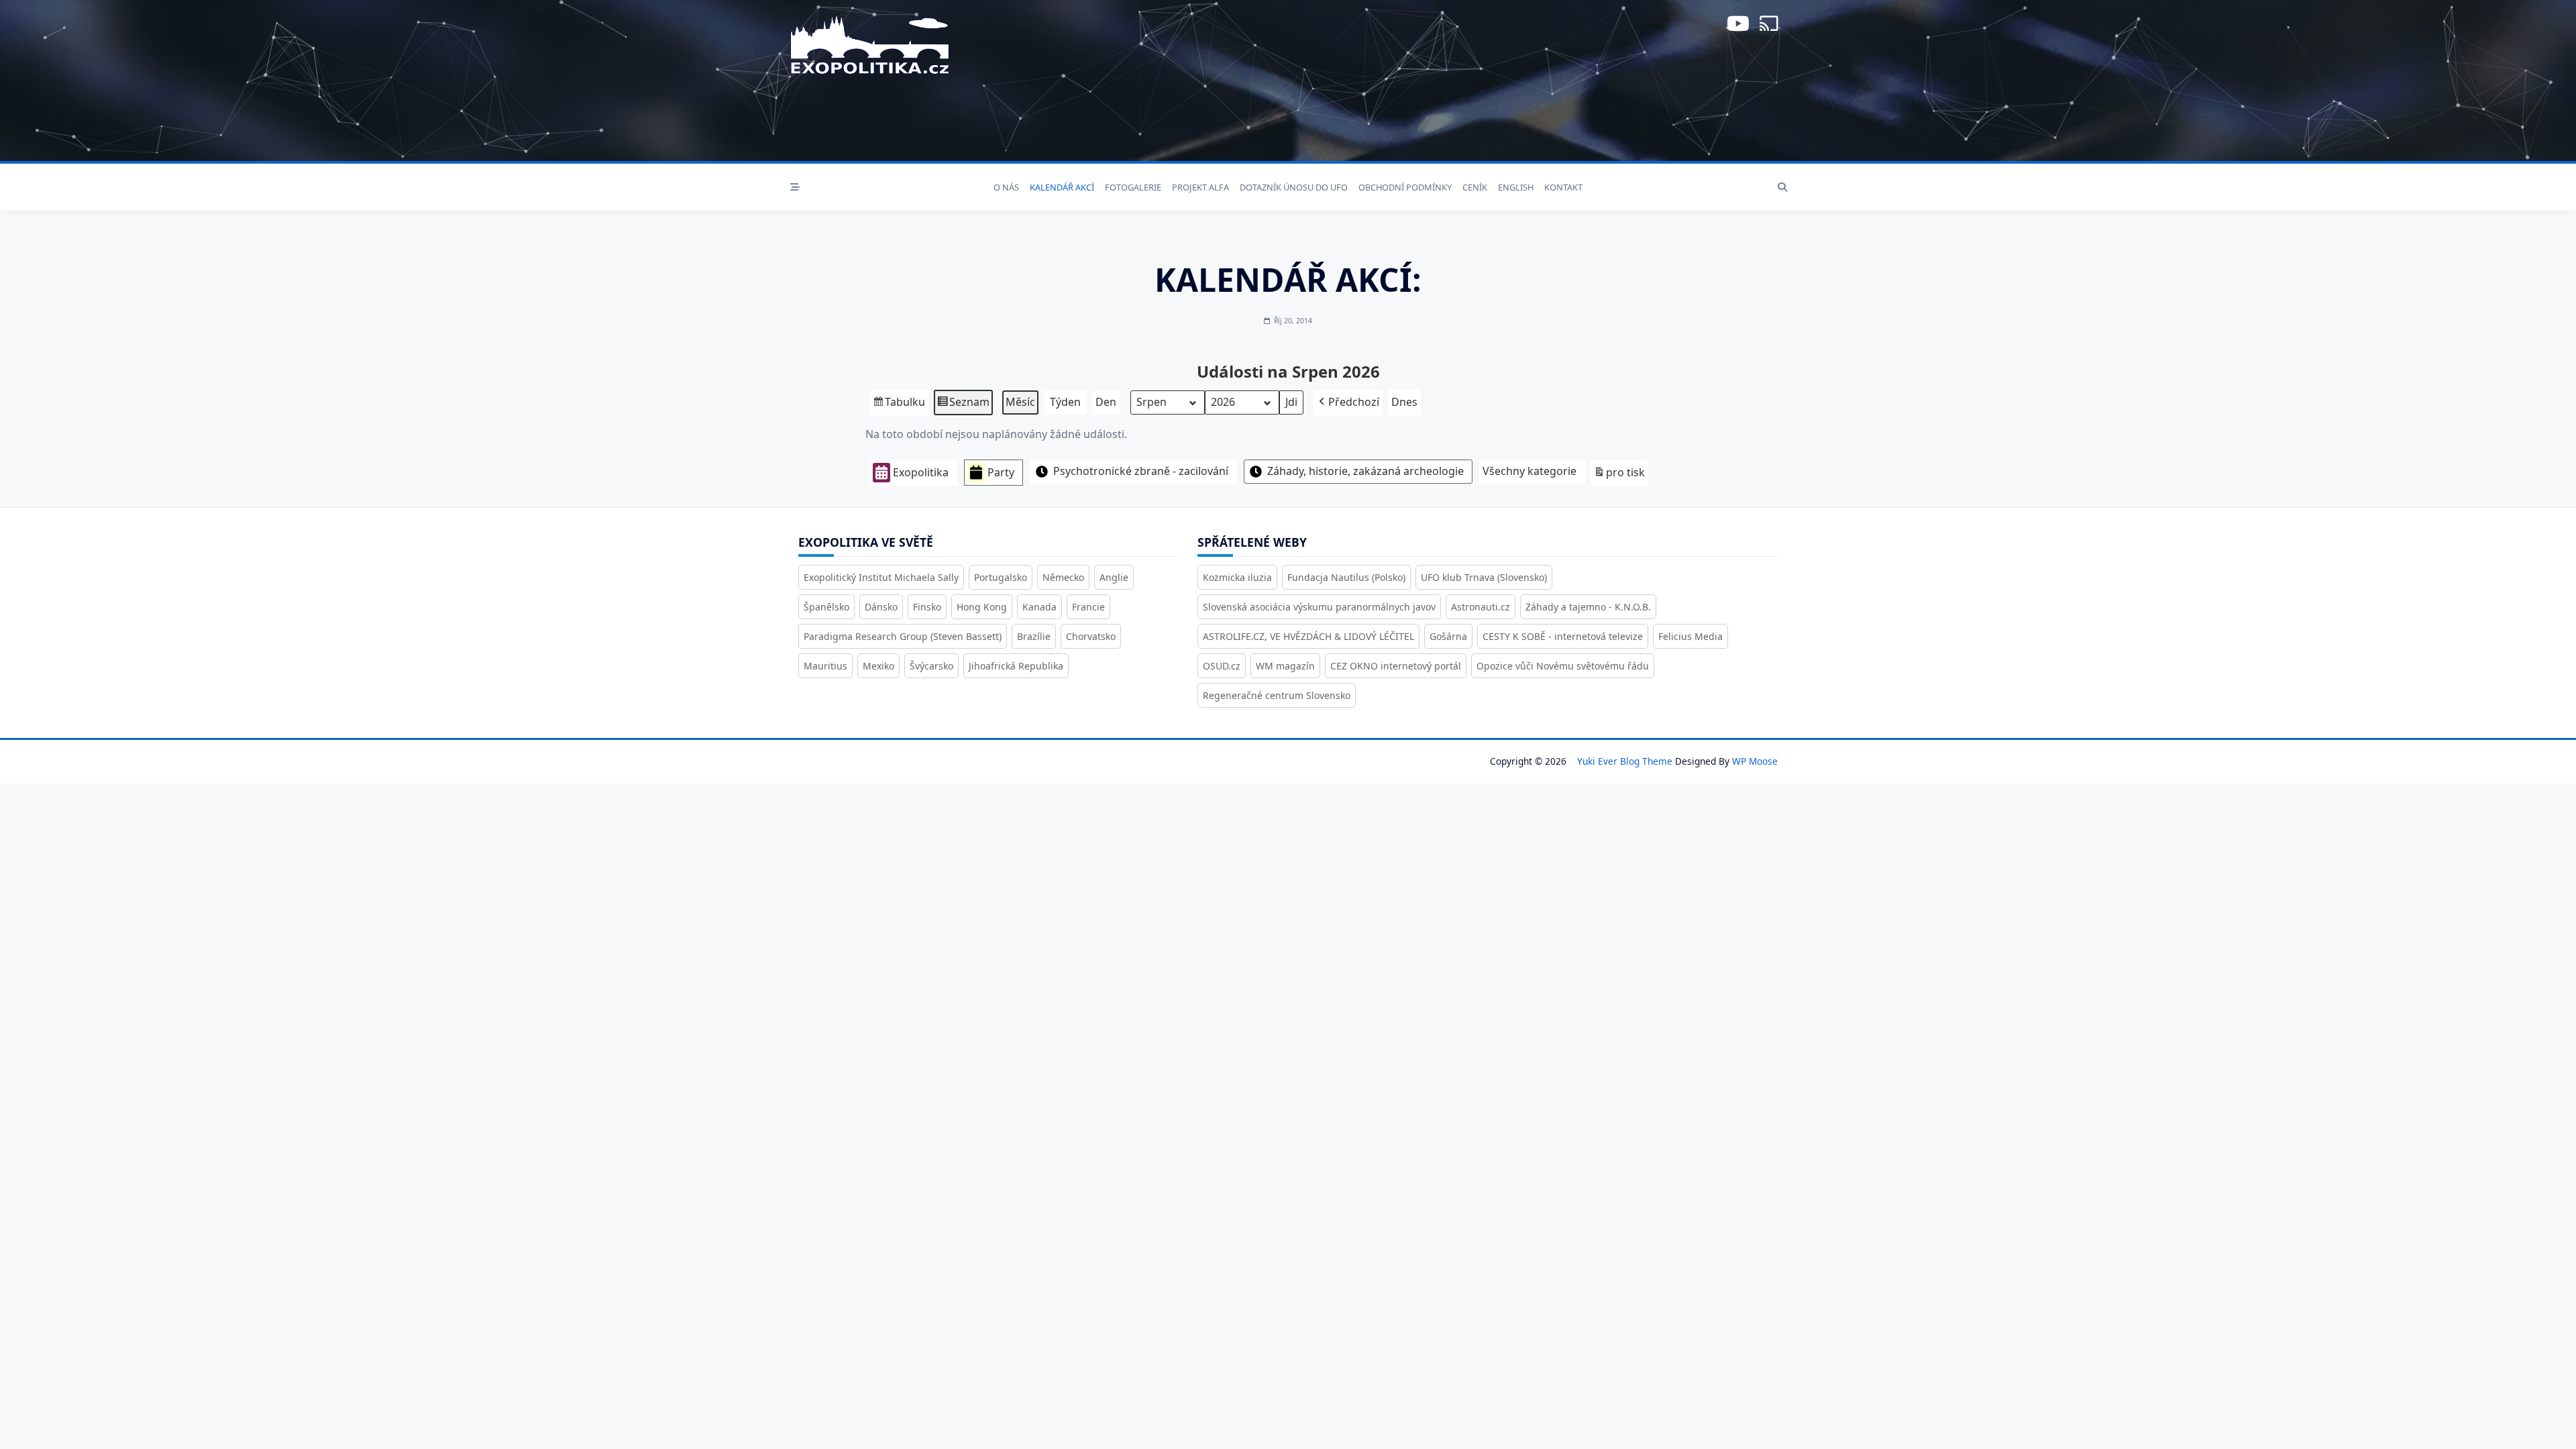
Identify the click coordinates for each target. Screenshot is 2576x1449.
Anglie (1114, 577)
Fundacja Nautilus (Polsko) (1346, 577)
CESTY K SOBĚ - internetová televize (1563, 636)
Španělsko (826, 607)
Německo (1063, 577)
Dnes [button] (1404, 402)
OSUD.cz (1222, 666)
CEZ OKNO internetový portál (1396, 666)
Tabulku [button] (899, 405)
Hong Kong (982, 607)
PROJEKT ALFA (1200, 187)
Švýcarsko (931, 666)
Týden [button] (1065, 402)
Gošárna (1448, 636)
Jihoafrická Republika (1016, 666)
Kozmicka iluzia (1237, 577)
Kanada (1039, 607)
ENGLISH (1516, 187)
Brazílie (1034, 636)
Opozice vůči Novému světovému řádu (1563, 666)
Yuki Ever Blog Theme (1625, 761)
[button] (1348, 402)
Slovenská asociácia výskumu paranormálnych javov (1319, 607)
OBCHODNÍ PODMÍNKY (1405, 187)
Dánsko (881, 607)
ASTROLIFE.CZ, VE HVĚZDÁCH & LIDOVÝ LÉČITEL (1308, 636)
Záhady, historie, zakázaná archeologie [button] (1365, 471)
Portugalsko (1001, 577)
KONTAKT (1563, 187)
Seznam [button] (963, 405)
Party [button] (1001, 472)
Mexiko (878, 666)
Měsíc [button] (1020, 402)
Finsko (927, 607)
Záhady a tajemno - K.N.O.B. (1588, 607)
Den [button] (1106, 402)
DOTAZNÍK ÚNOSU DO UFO (1294, 187)
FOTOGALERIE (1133, 187)
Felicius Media (1690, 636)
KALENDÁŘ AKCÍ (1062, 187)
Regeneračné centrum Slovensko (1277, 695)
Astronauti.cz (1481, 607)
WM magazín (1285, 666)
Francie (1088, 607)
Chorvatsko (1091, 636)
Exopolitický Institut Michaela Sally (881, 577)
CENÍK (1475, 187)
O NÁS (1006, 187)
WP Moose (1755, 761)
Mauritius (825, 666)
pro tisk (1619, 475)
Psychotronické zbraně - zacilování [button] (1141, 471)
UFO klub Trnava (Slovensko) (1484, 577)
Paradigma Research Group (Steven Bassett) (903, 636)
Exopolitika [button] (921, 472)
